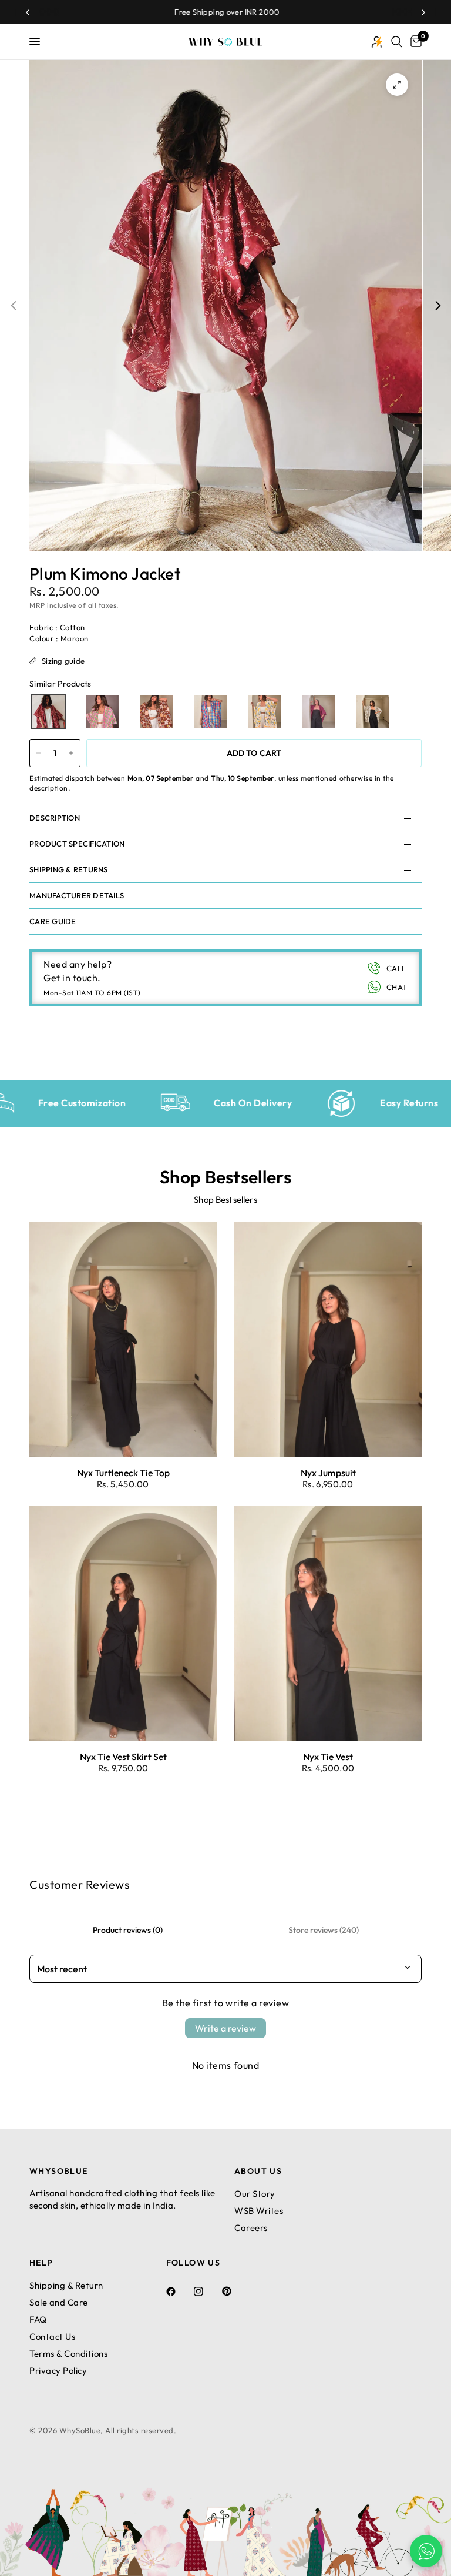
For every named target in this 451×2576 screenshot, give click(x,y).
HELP (41, 2263)
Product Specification (77, 844)
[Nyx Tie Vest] (328, 1623)
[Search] (397, 42)
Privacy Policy (58, 2371)
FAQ (38, 2319)
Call (396, 968)
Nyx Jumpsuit (328, 1473)
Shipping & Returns (69, 869)
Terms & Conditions (68, 2353)
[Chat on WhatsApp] (426, 2551)
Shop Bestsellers (225, 1200)
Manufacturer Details (77, 895)
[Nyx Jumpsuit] (328, 1339)
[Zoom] (397, 85)
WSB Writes (259, 2211)
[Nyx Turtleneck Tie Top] (123, 1339)
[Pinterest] (235, 2291)
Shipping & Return (66, 2285)
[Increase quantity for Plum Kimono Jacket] (71, 753)
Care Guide (53, 921)
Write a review (225, 2028)
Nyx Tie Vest (328, 1757)
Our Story (255, 2194)
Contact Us (52, 2336)
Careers (251, 2228)
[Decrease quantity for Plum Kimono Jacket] (39, 753)
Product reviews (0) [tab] (128, 1930)
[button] (48, 711)
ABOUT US (258, 2171)
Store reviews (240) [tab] (324, 1930)
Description (55, 818)
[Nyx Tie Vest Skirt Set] (123, 1623)
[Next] (438, 305)
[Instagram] (207, 2291)
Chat (397, 987)
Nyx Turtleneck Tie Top (123, 1473)
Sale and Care (59, 2302)
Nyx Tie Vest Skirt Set (123, 1757)
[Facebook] (179, 2291)
